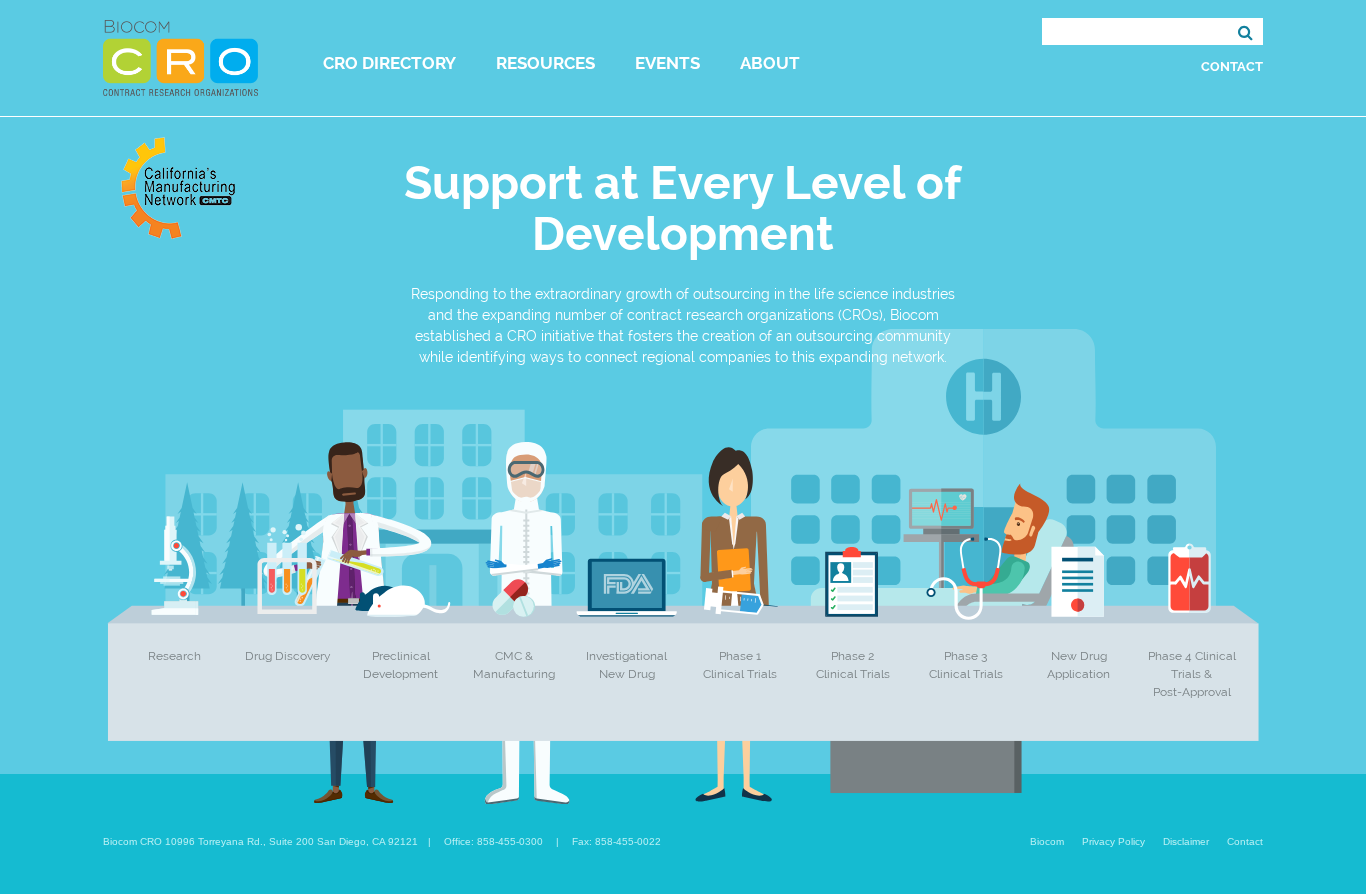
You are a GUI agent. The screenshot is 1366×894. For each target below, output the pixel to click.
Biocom (1047, 841)
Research (174, 656)
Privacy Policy (1113, 841)
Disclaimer (1186, 841)
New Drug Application (1078, 665)
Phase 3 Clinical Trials (966, 665)
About (770, 63)
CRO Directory (389, 63)
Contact (1232, 66)
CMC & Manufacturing (514, 665)
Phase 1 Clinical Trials (740, 665)
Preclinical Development (400, 665)
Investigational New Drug (626, 665)
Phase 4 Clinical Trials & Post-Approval (1192, 674)
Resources (545, 63)
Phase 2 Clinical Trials (853, 665)
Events (667, 63)
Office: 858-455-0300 (493, 841)
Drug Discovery (288, 656)
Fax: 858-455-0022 (616, 841)
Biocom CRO (180, 58)
